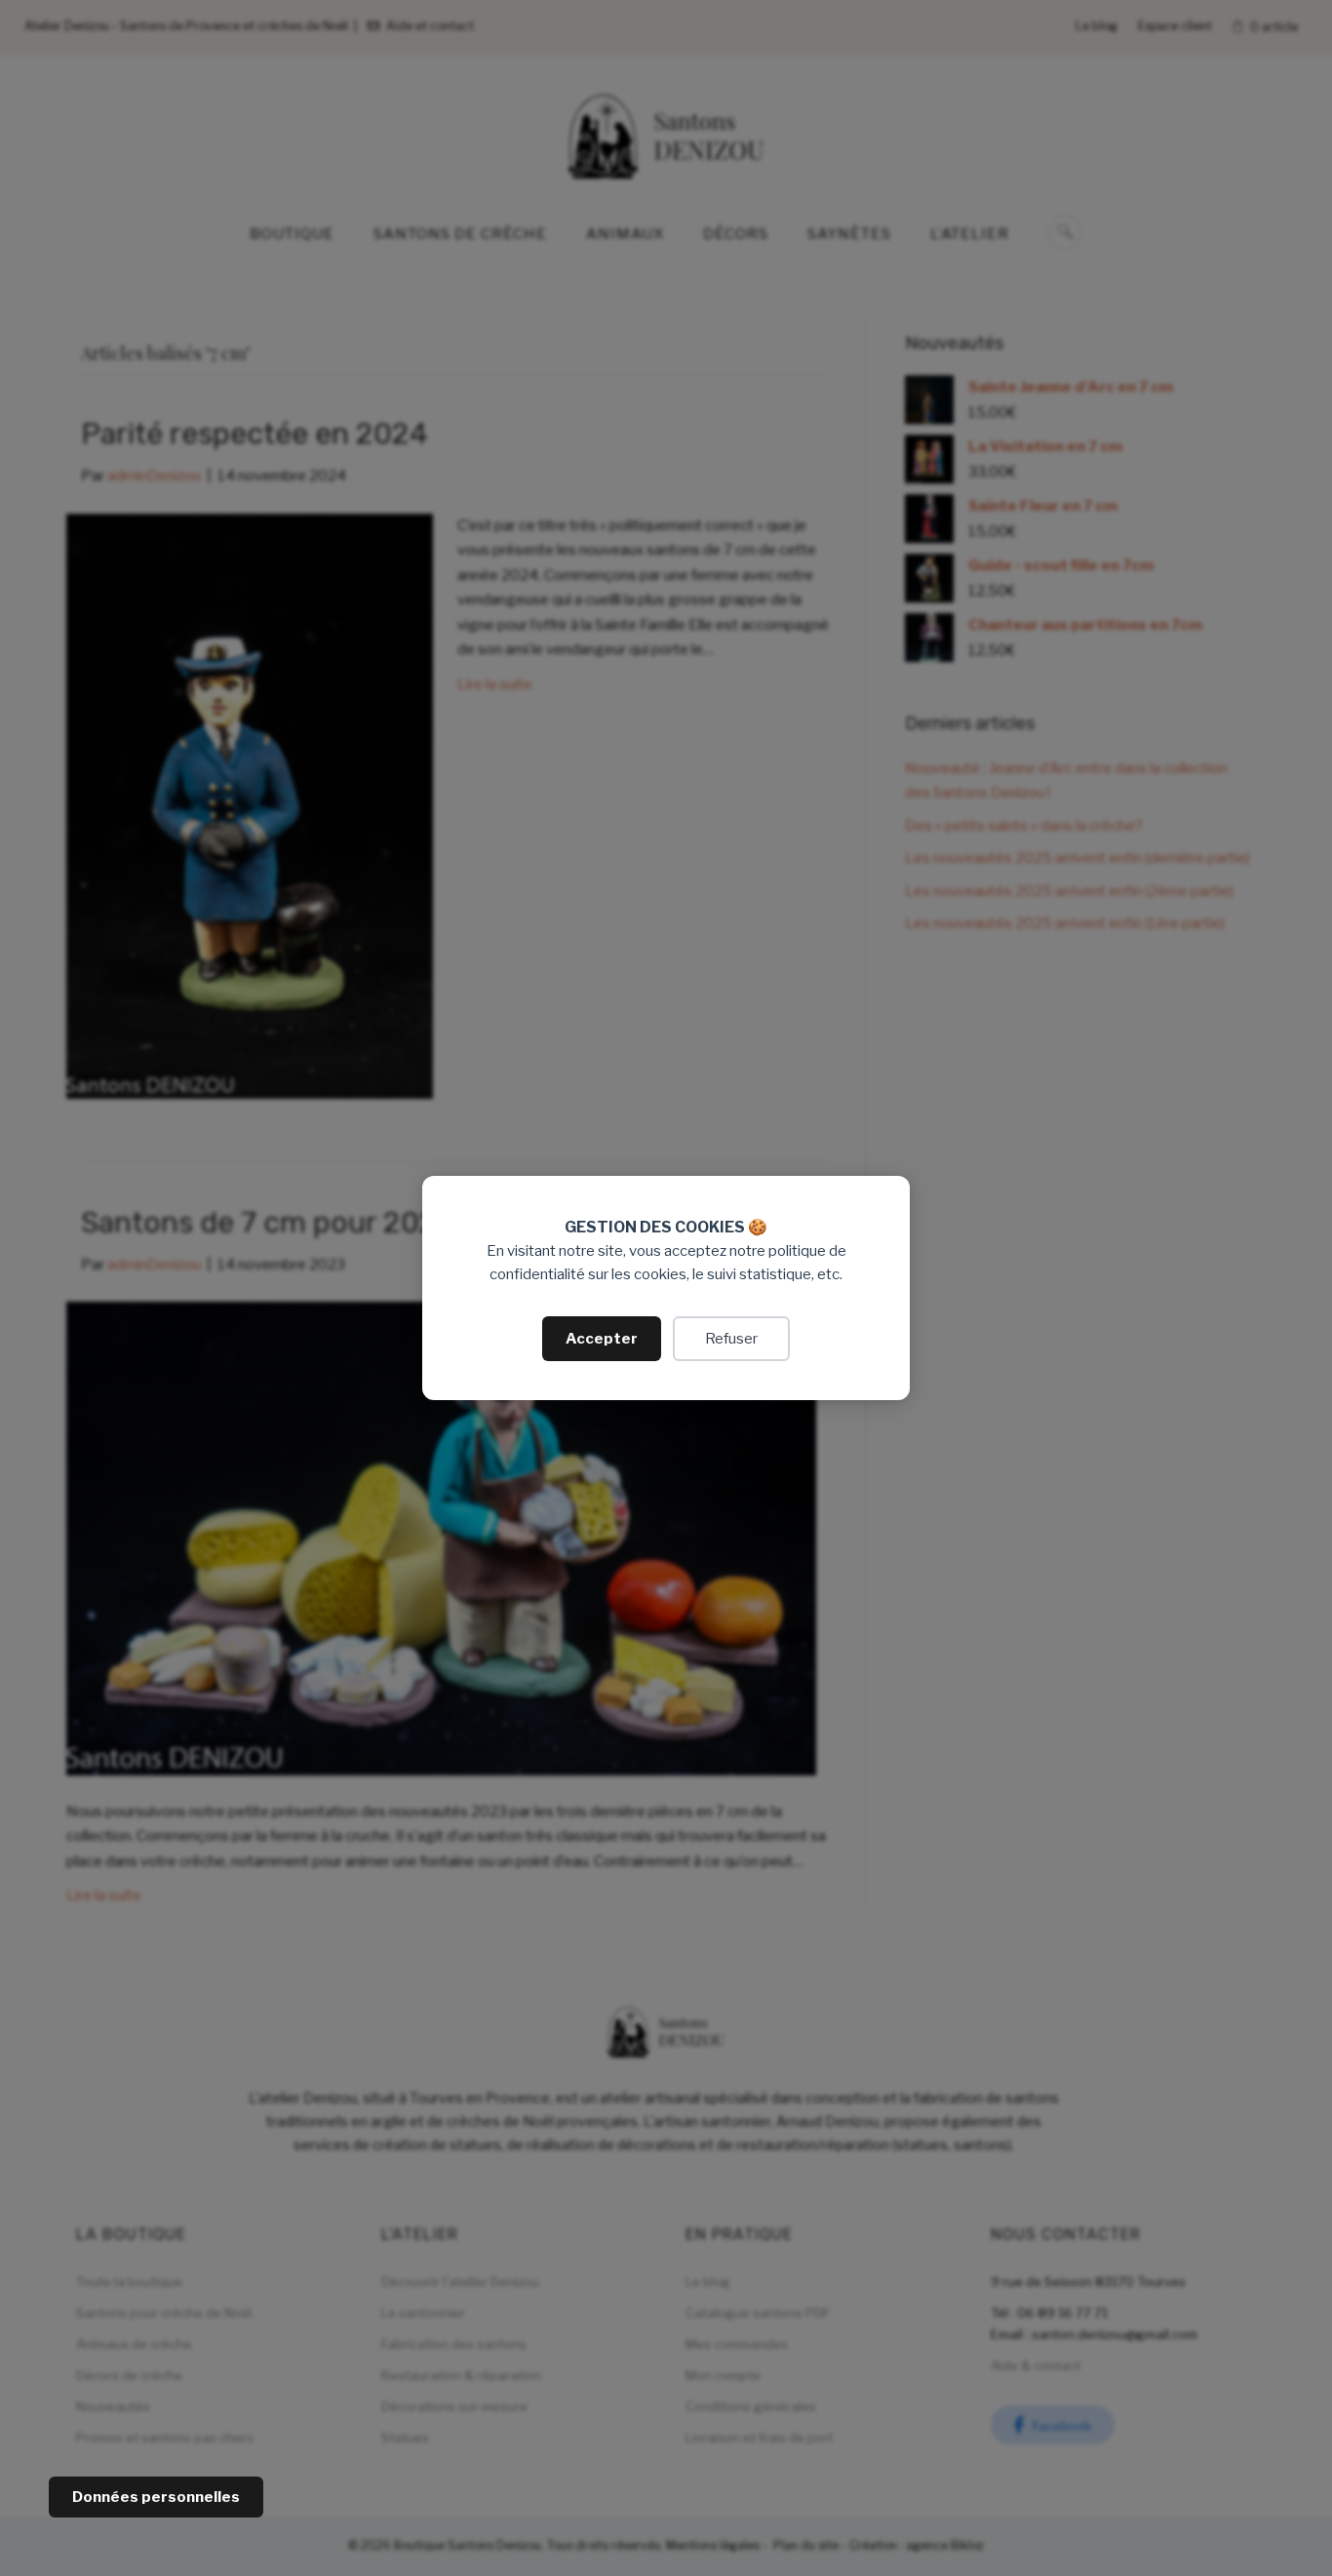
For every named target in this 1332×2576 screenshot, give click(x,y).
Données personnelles (156, 2497)
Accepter (602, 1339)
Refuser (731, 1339)
